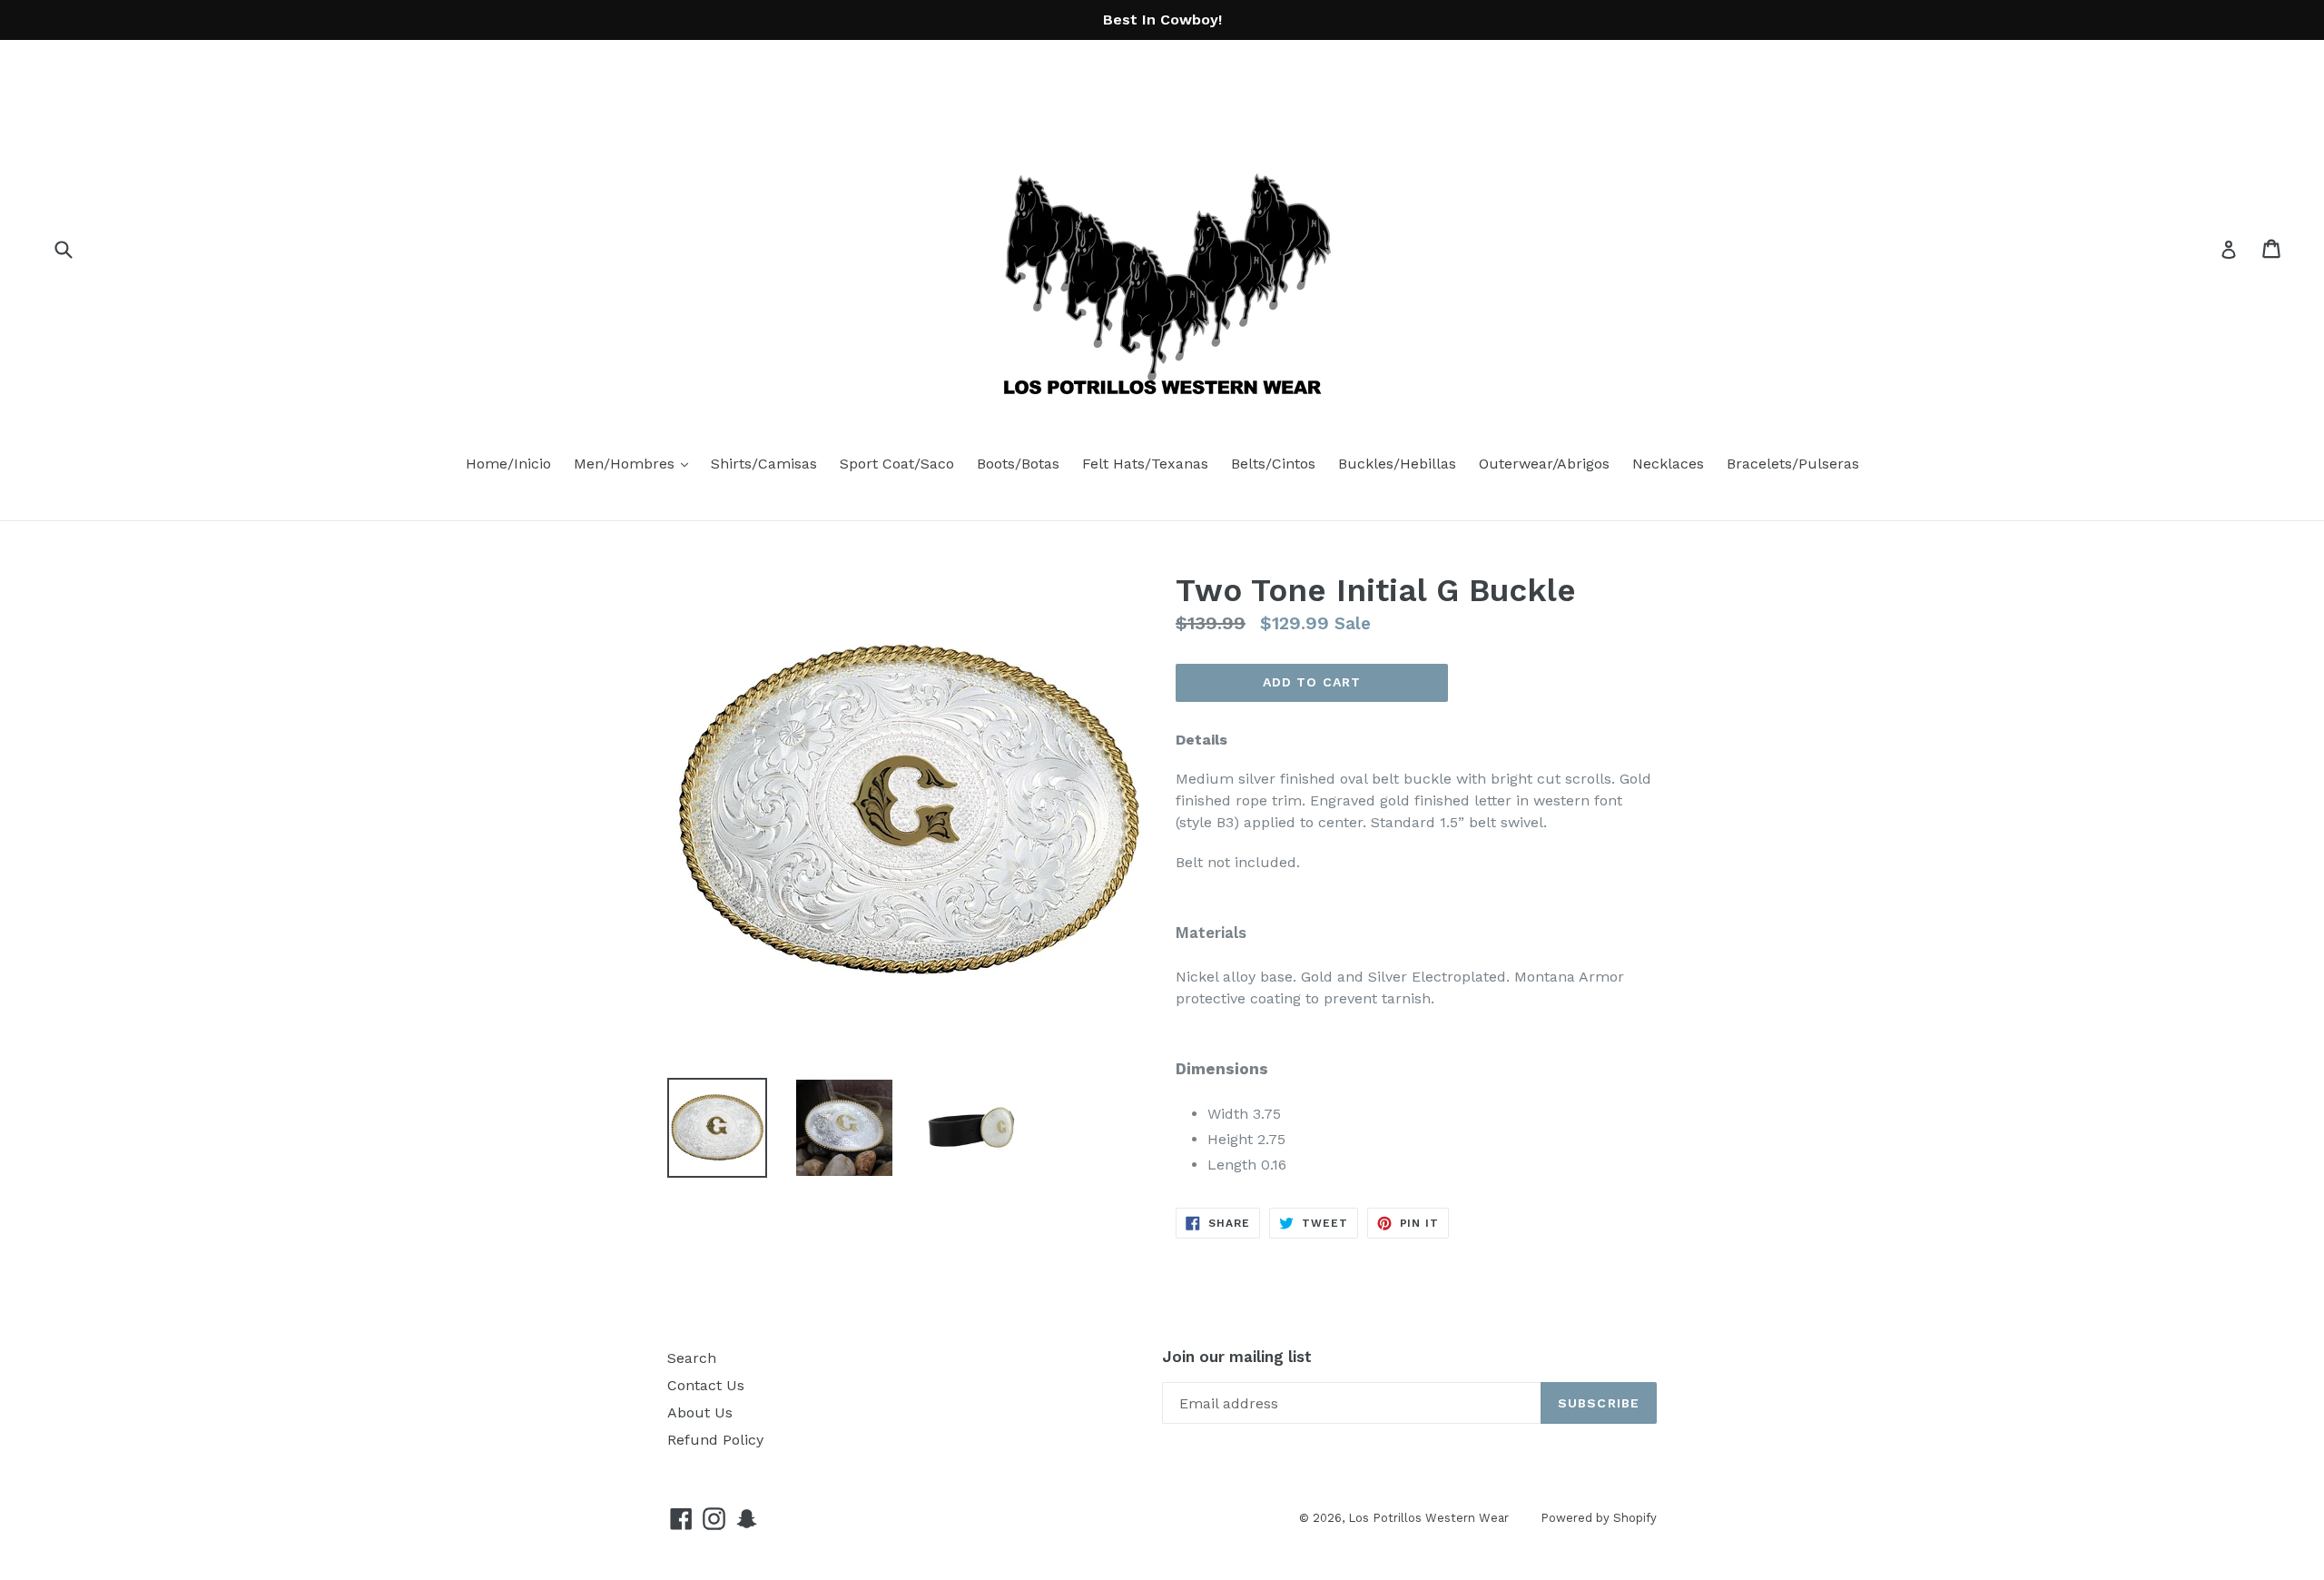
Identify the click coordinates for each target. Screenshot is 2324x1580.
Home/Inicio (508, 464)
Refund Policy (715, 1440)
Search (692, 1358)
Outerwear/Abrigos (1544, 464)
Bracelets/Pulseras (1793, 464)
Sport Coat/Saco (897, 464)
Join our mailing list (1237, 1357)
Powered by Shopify (1599, 1518)
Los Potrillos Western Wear (1428, 1518)
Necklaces (1668, 464)
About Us (700, 1412)
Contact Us (706, 1385)
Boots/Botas (1018, 464)
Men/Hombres (635, 463)
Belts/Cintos (1273, 464)
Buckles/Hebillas (1397, 464)
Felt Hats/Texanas (1145, 464)
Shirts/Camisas (764, 464)
